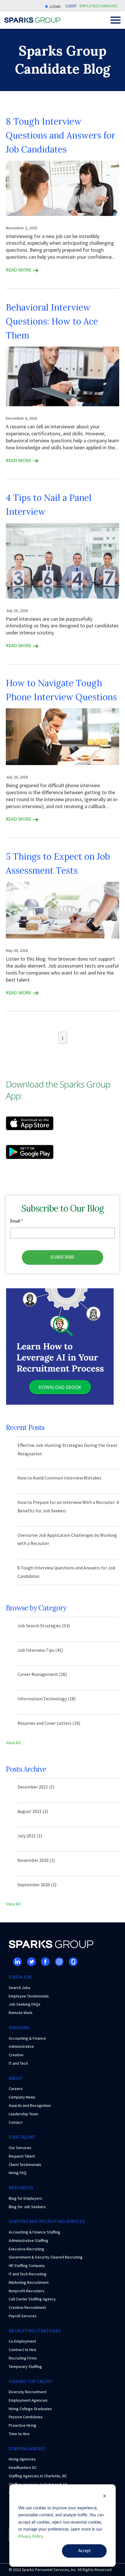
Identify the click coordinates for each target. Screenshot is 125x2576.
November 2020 (36, 1860)
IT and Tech (18, 2063)
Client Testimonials (25, 2165)
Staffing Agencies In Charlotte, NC (38, 2476)
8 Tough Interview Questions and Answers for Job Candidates (60, 135)
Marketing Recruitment (29, 2282)
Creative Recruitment (27, 2307)
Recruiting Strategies (35, 2331)
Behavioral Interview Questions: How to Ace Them (52, 321)
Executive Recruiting (26, 2249)
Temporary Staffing (25, 2366)
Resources (21, 2188)
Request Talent (22, 2156)
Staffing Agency (27, 2449)
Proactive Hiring (23, 2425)
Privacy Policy (31, 2537)
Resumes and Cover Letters (49, 1723)
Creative (16, 2055)
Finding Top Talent (31, 2381)
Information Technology (47, 1699)
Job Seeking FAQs (25, 2004)
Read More (18, 270)
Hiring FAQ (18, 2173)
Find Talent (22, 2137)
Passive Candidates (26, 2417)
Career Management (42, 1674)
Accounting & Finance (27, 2038)
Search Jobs (20, 1988)
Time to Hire (19, 2434)
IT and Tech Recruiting (28, 2274)
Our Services (20, 2148)
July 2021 (30, 1836)
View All (14, 1743)
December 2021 (36, 1787)
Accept (84, 2551)
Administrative (21, 2046)
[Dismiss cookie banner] (105, 2497)
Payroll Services (23, 2316)
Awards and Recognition (30, 2105)
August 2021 (33, 1811)
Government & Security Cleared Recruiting (46, 2257)
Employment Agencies (28, 2400)
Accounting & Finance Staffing (34, 2232)
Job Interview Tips (40, 1650)
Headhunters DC (23, 2467)
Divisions (19, 2027)
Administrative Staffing (28, 2240)
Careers (16, 2089)
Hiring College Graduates (30, 2409)
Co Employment (22, 2341)
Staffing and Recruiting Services (47, 2221)
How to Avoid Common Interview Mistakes (59, 1478)
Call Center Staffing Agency (32, 2299)
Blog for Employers (25, 2198)
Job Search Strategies (44, 1626)
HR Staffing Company (27, 2265)
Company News (22, 2097)
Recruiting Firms (23, 2358)
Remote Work (21, 2013)
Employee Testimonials (29, 1996)
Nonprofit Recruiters (27, 2291)
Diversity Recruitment (28, 2392)
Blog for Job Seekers (27, 2207)
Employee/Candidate (99, 6)
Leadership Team (24, 2114)
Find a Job (20, 1977)
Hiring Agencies (22, 2459)
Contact (16, 2122)
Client (71, 6)
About (16, 2078)
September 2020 (37, 1885)
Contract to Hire (23, 2350)
